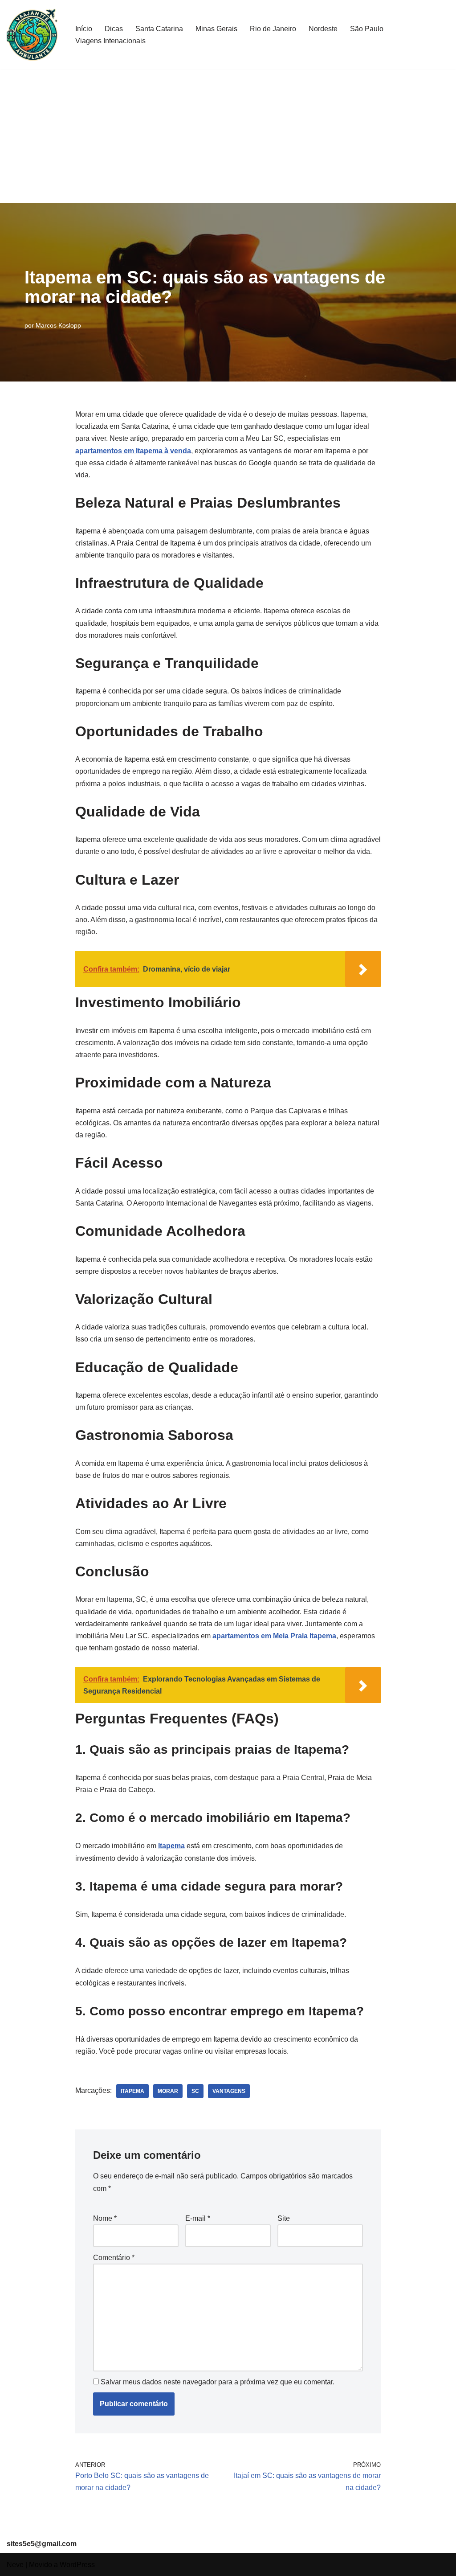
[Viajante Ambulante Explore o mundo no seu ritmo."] (33, 35)
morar (168, 2091)
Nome (105, 2218)
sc (195, 2091)
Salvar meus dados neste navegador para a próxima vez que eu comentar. (218, 2382)
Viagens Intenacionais (110, 41)
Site (284, 2218)
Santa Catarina (159, 29)
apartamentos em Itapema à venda (133, 451)
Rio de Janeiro (273, 29)
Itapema (171, 1846)
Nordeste (323, 29)
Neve (15, 2565)
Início (84, 29)
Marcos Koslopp (58, 325)
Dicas (114, 29)
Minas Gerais (216, 29)
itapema (132, 2091)
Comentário (114, 2258)
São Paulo (367, 29)
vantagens (229, 2091)
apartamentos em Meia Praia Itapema (274, 1636)
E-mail (198, 2218)
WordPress (77, 2565)
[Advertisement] (228, 136)
